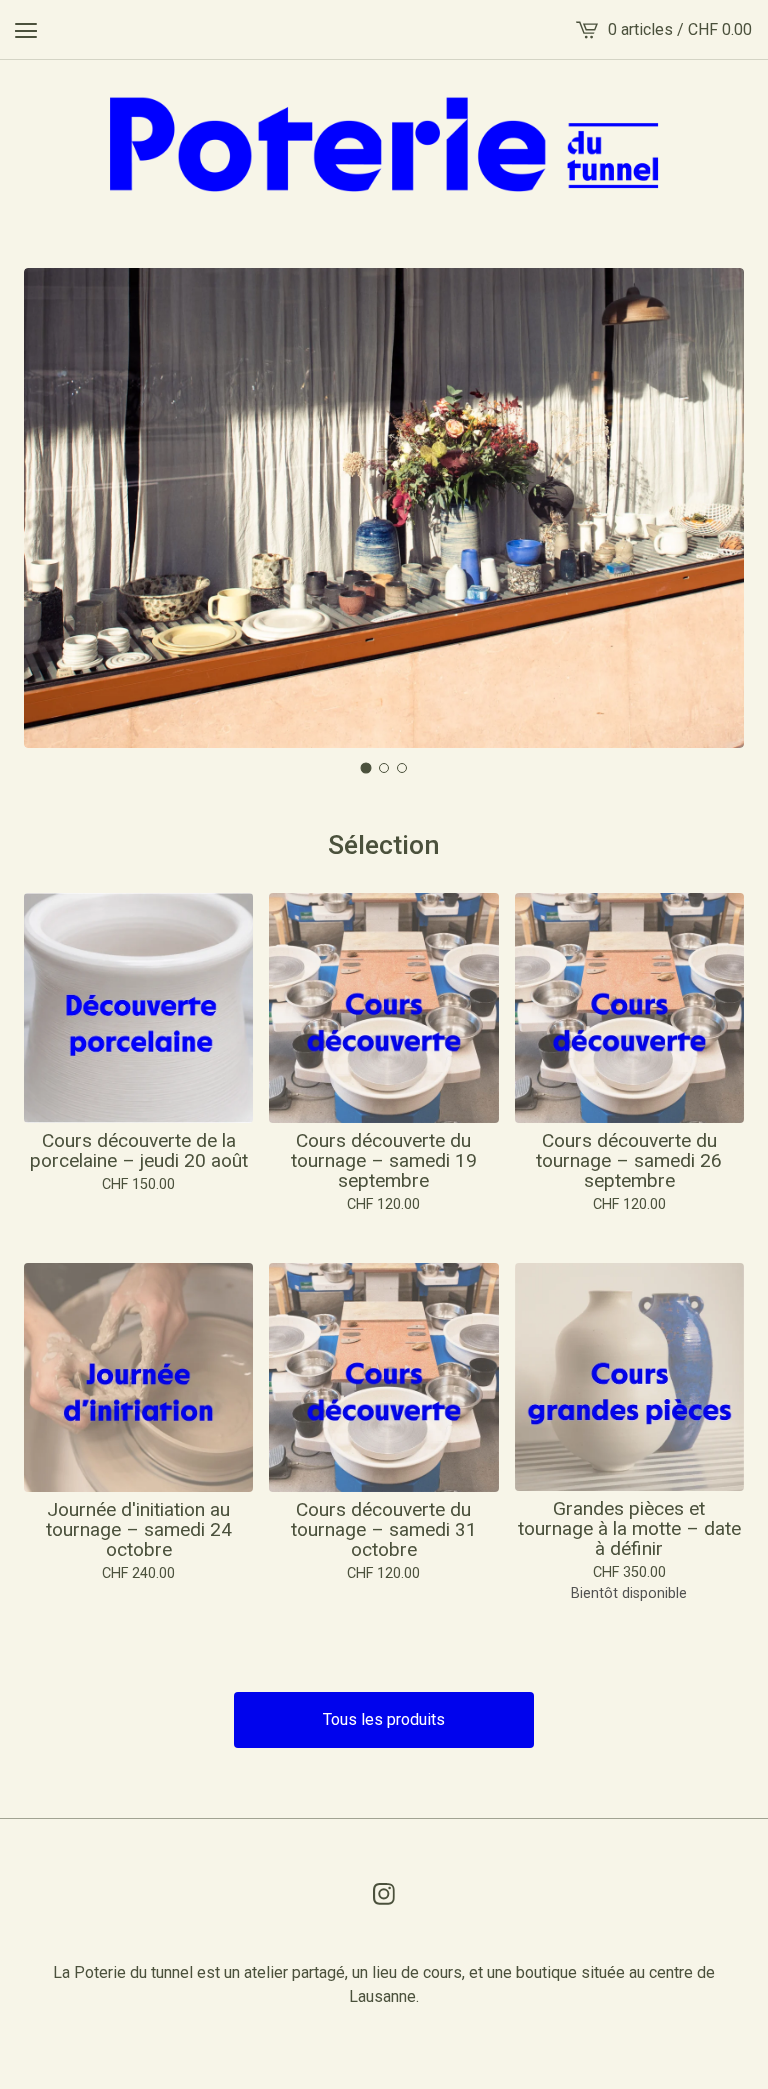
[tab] (366, 768)
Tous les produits (384, 1719)
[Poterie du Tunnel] (384, 144)
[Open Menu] (26, 30)
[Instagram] (384, 1894)
